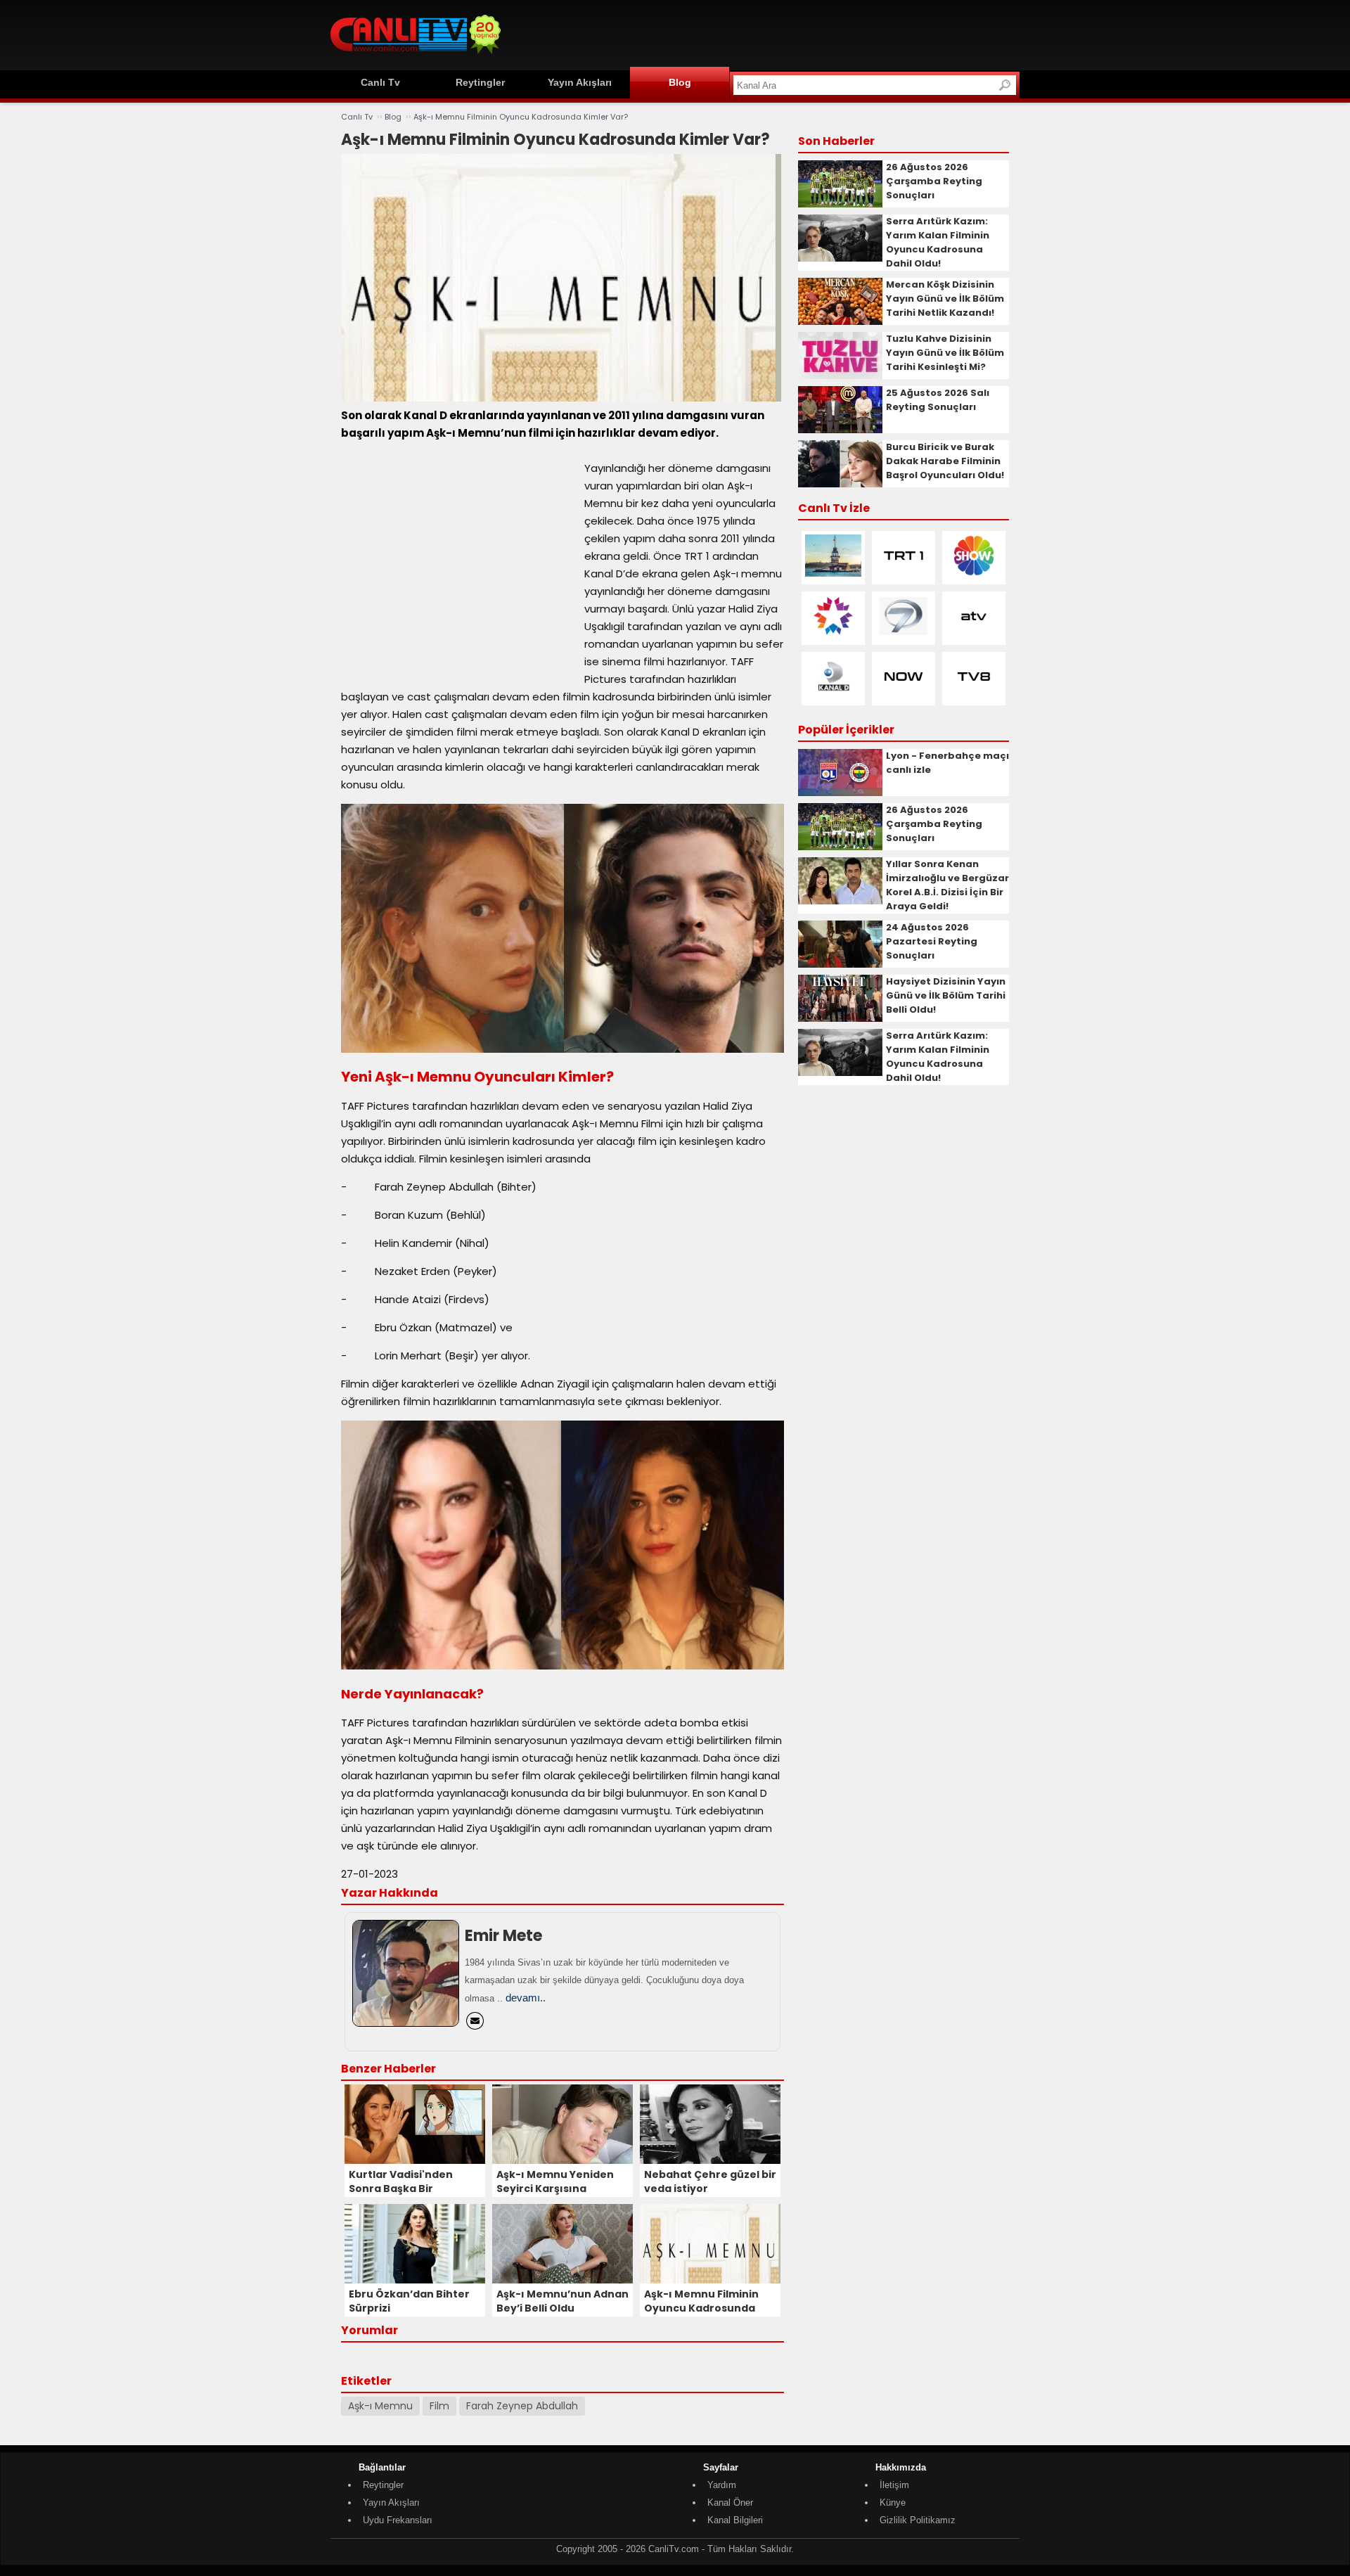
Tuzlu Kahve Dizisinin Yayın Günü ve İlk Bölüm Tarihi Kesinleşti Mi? (945, 353)
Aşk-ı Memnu (380, 2406)
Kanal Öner (730, 2503)
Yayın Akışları (580, 82)
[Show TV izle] (974, 573)
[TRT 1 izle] (904, 573)
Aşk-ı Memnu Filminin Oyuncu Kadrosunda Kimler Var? (521, 117)
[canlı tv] (416, 56)
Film (439, 2406)
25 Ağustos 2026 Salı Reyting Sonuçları (938, 400)
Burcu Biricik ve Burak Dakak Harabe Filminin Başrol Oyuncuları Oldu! (945, 461)
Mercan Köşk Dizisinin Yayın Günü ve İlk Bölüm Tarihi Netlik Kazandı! (945, 299)
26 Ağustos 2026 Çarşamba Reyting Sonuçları (934, 181)
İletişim (894, 2485)
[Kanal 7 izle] (904, 634)
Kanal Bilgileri (735, 2520)
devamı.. (526, 1998)
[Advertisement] (764, 33)
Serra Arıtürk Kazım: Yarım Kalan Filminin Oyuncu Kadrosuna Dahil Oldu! (938, 242)
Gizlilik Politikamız (918, 2520)
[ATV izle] (974, 634)
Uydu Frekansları (398, 2520)
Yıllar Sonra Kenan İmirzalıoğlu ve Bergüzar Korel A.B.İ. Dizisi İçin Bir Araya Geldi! (947, 885)
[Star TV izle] (833, 634)
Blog (680, 82)
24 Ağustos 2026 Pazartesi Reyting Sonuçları (932, 941)
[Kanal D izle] (833, 694)
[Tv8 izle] (974, 694)
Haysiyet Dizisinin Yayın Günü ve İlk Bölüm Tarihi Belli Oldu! (946, 995)
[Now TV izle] (904, 694)
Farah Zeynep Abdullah (522, 2406)
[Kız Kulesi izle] (833, 573)
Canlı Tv (380, 82)
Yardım (722, 2485)
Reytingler (480, 82)
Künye (893, 2503)
